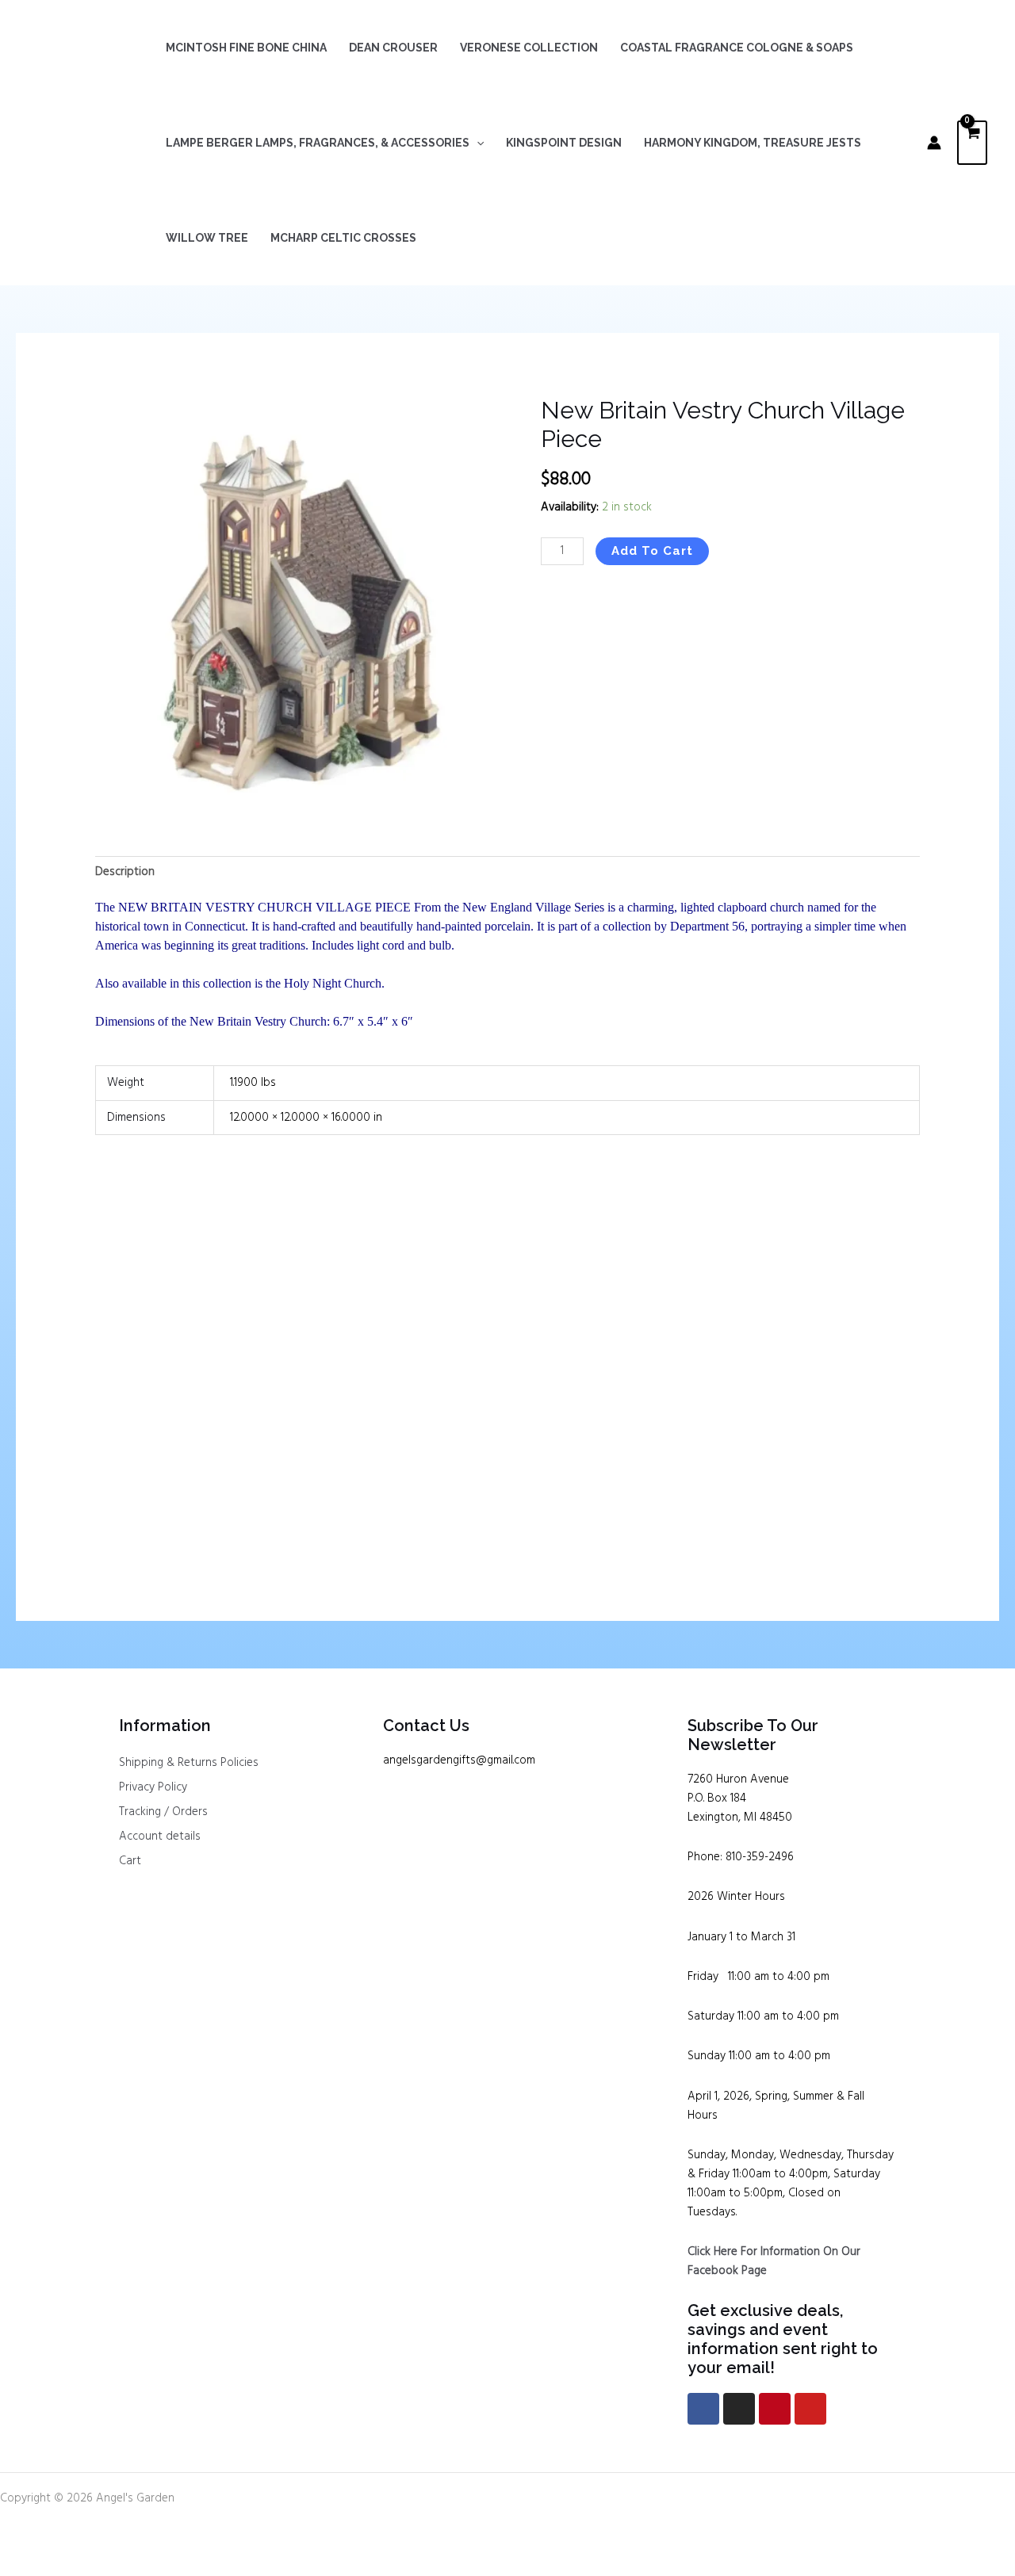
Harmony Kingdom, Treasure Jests (753, 143)
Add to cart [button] (152, 1505)
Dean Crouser (393, 48)
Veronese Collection (529, 48)
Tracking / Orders (163, 1812)
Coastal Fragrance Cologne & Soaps (737, 48)
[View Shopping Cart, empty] (972, 143)
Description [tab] (125, 872)
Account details (160, 1836)
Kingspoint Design (564, 143)
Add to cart (652, 551)
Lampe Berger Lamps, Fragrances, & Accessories (318, 143)
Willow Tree (207, 238)
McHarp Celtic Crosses (343, 238)
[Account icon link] (934, 143)
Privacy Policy (153, 1787)
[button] (477, 143)
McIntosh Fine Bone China (246, 48)
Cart (130, 1861)
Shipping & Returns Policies (189, 1763)
